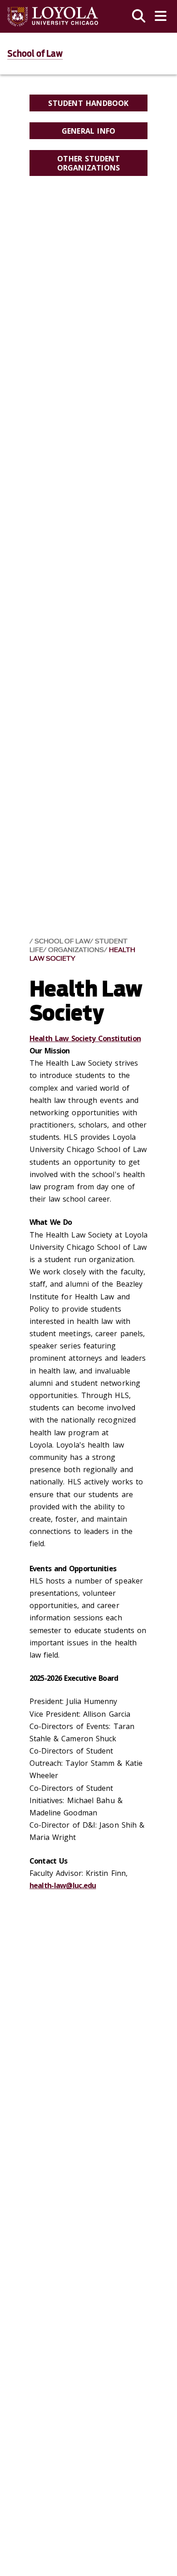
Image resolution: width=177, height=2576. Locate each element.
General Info (88, 131)
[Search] (139, 16)
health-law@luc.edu (63, 1885)
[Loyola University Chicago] (53, 17)
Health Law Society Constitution (85, 1038)
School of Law (35, 54)
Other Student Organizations (89, 163)
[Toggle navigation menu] (161, 16)
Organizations (76, 950)
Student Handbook (88, 103)
